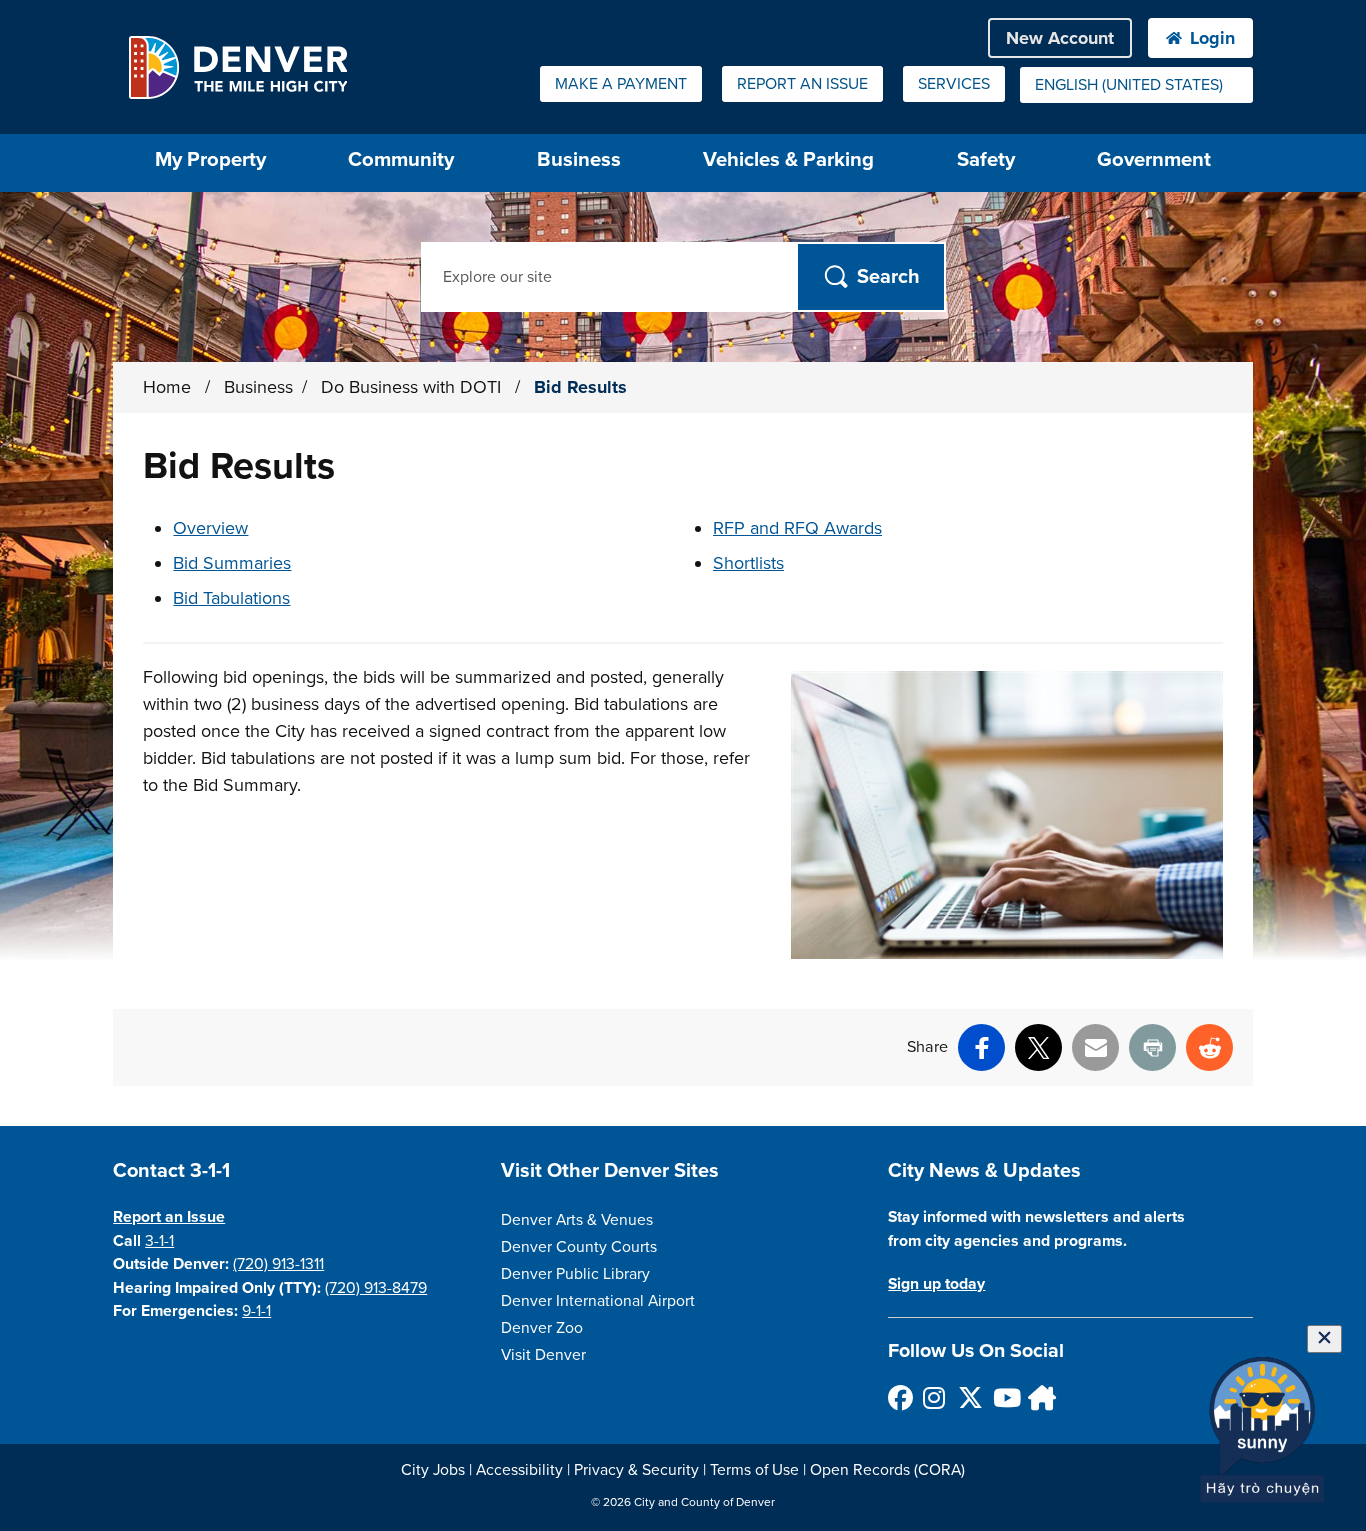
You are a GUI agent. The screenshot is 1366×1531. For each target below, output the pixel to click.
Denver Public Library (575, 1274)
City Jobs (433, 1470)
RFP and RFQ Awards (797, 528)
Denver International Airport (598, 1301)
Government (1154, 159)
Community (401, 159)
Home (167, 387)
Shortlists (748, 563)
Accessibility (519, 1470)
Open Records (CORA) (887, 1470)
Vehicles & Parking (788, 159)
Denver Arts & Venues (577, 1220)
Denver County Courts (579, 1247)
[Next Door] (1039, 1397)
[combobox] (1136, 85)
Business (579, 159)
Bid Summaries (232, 563)
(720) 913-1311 (278, 1264)
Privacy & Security (636, 1470)
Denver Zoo (542, 1328)
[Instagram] (934, 1397)
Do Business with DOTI (413, 387)
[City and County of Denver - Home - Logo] (237, 67)
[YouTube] (1004, 1397)
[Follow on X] (969, 1397)
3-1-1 (159, 1241)
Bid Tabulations (231, 598)
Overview (210, 528)
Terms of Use (754, 1470)
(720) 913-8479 (376, 1288)
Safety (986, 159)
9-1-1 (256, 1311)
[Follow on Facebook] (899, 1397)
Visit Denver (543, 1355)
